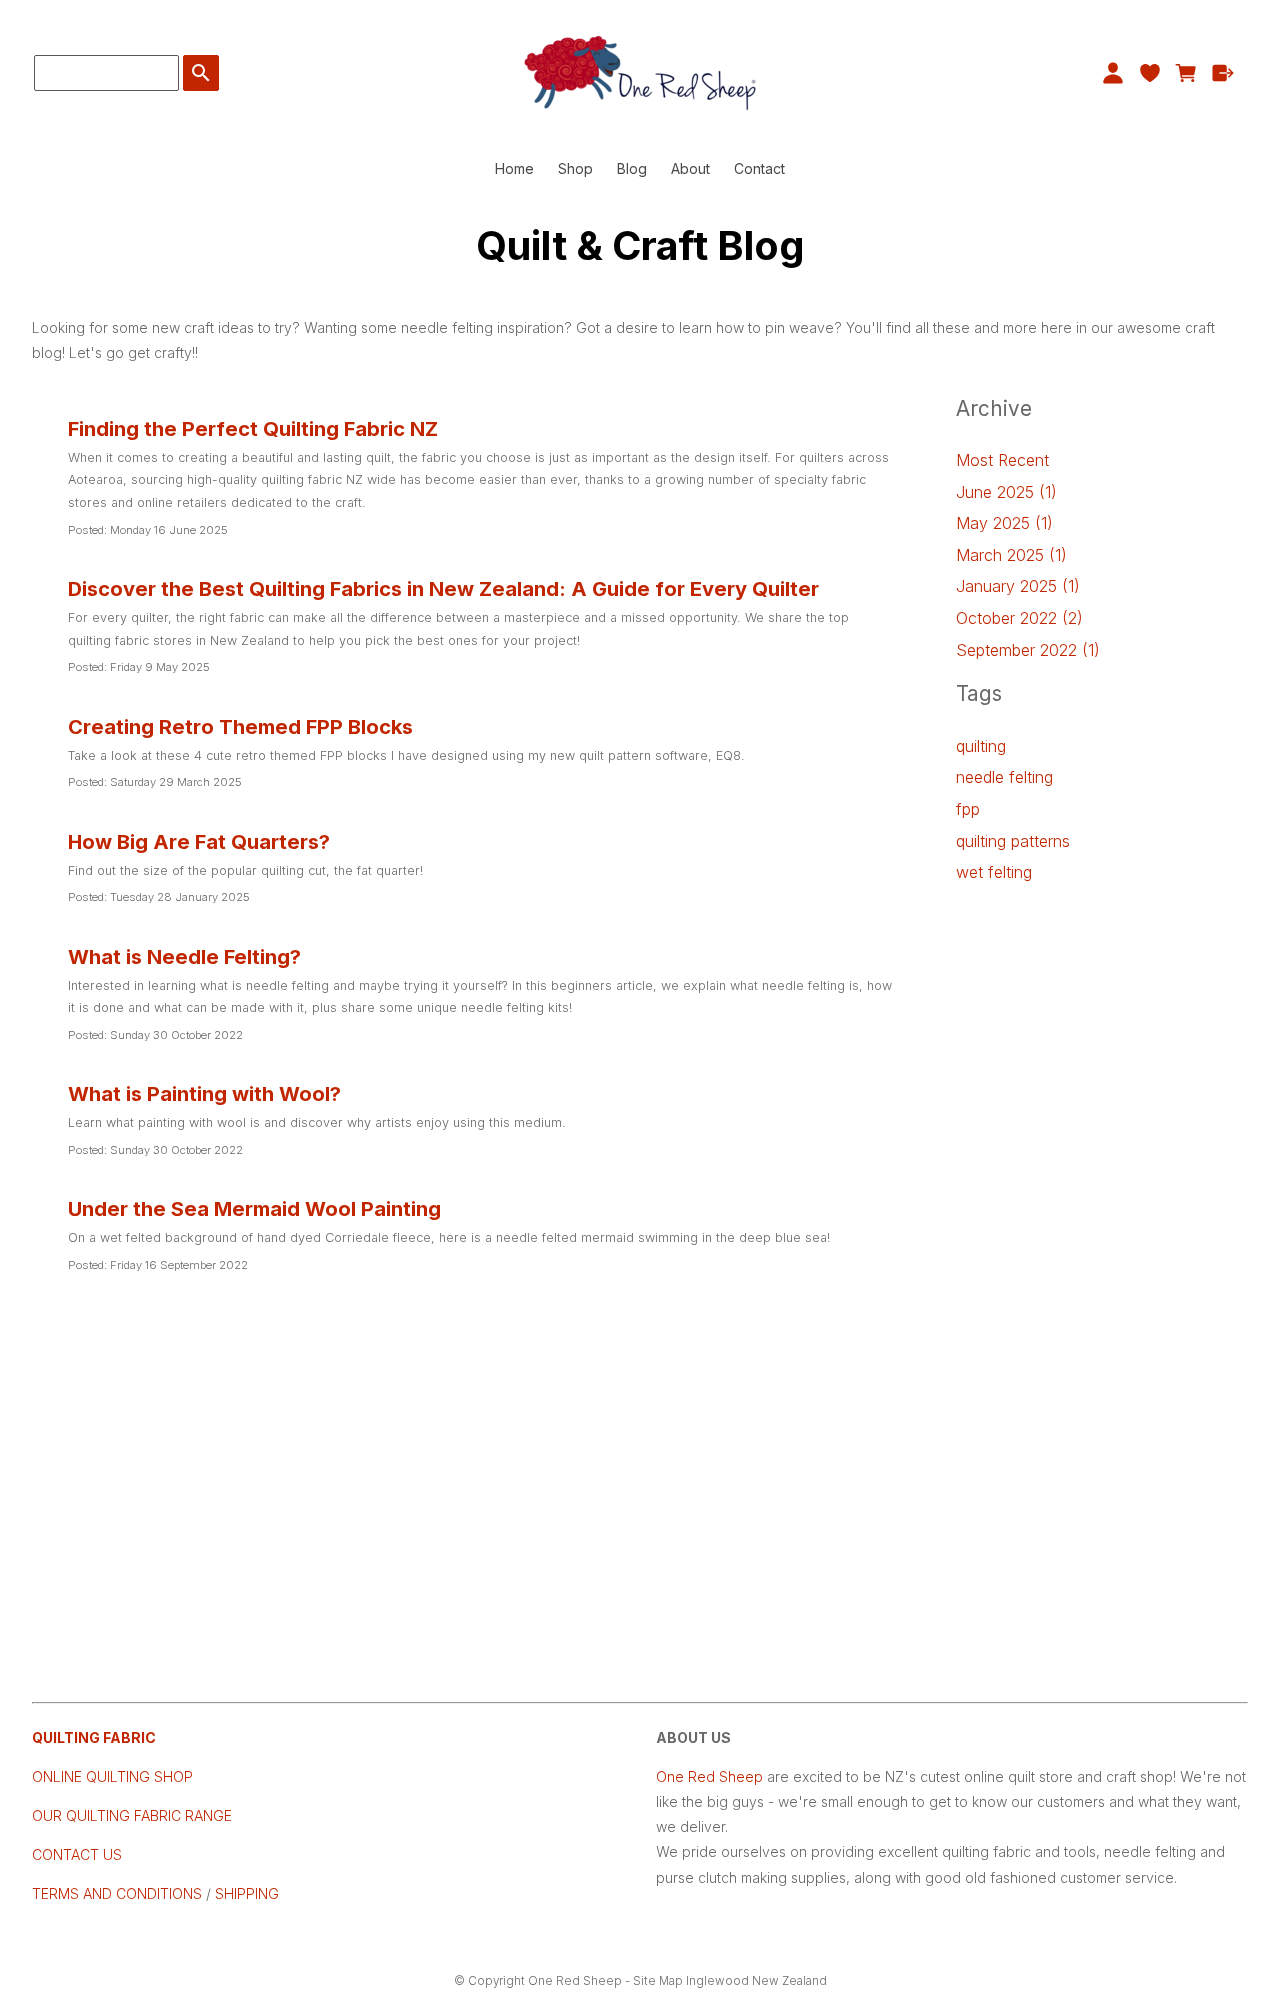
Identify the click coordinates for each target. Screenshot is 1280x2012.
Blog (632, 168)
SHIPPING (245, 1893)
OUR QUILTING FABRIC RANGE (132, 1815)
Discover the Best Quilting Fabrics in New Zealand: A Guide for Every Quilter (443, 588)
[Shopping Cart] (1186, 73)
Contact (759, 168)
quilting (981, 746)
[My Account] (1112, 73)
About (690, 168)
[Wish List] (1149, 73)
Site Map (658, 1981)
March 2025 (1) (1011, 555)
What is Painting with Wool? (204, 1093)
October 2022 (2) (1019, 618)
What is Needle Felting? (184, 956)
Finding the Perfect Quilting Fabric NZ (253, 428)
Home (514, 168)
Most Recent (1002, 460)
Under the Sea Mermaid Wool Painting (254, 1208)
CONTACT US (77, 1854)
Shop (575, 168)
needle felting (1004, 777)
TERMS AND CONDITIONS (117, 1893)
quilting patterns (1013, 841)
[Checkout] (1223, 73)
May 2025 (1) (1004, 523)
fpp (968, 809)
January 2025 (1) (1018, 586)
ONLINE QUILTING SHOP (112, 1776)
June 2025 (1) (1006, 492)
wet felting (994, 872)
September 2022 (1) (1028, 650)
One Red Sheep (709, 1776)
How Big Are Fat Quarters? (199, 841)
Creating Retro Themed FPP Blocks (240, 726)
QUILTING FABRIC (94, 1737)
